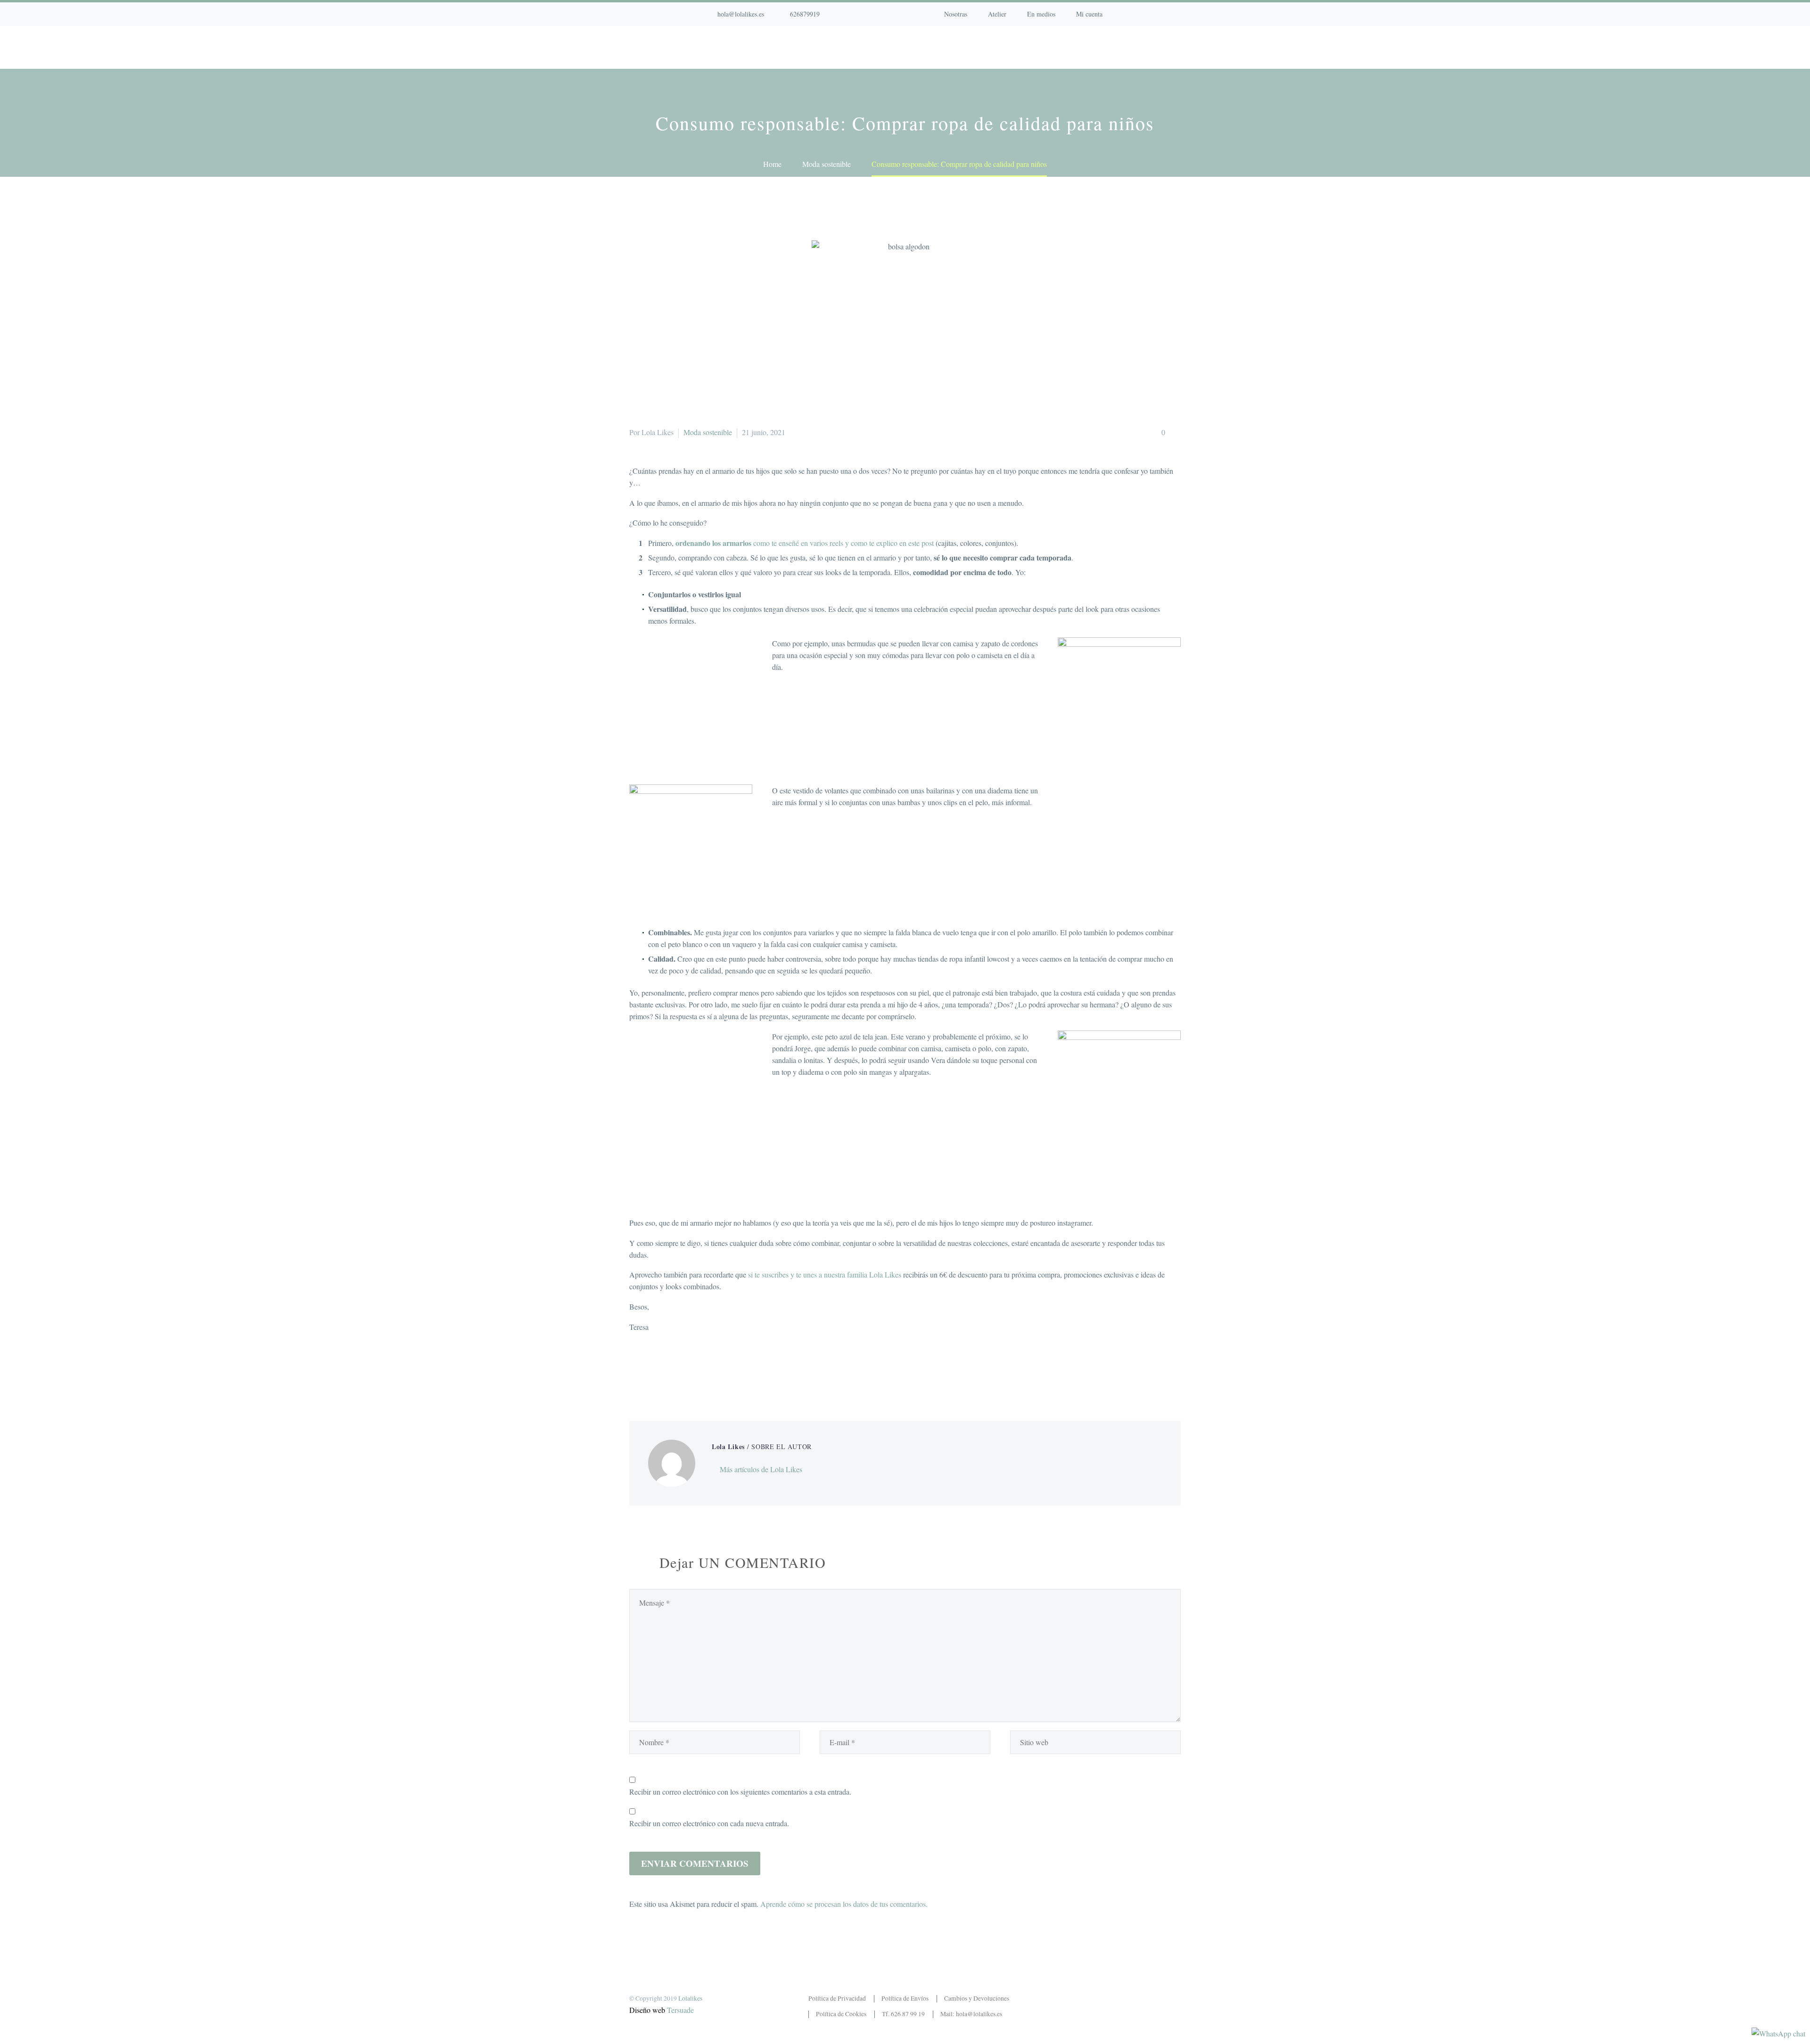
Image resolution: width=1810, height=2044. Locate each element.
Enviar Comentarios (695, 1863)
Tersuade (680, 2010)
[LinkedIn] (692, 1373)
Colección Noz (658, 47)
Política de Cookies (841, 2014)
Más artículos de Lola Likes (761, 1469)
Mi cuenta (1089, 14)
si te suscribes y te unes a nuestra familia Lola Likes (825, 1274)
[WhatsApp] (900, 14)
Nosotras (956, 14)
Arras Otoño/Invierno (979, 47)
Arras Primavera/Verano (751, 47)
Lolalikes (690, 1998)
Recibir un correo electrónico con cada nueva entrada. (709, 1823)
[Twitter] (650, 1373)
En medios (1041, 14)
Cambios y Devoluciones (977, 1998)
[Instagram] (872, 14)
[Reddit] (706, 1373)
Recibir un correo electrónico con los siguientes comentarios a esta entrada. (740, 1792)
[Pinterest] (886, 14)
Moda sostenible (708, 432)
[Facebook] (857, 14)
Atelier (997, 14)
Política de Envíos (905, 1998)
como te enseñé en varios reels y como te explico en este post (805, 543)
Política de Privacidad (837, 1998)
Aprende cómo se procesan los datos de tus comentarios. (844, 1904)
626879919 (805, 14)
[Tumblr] (678, 1373)
